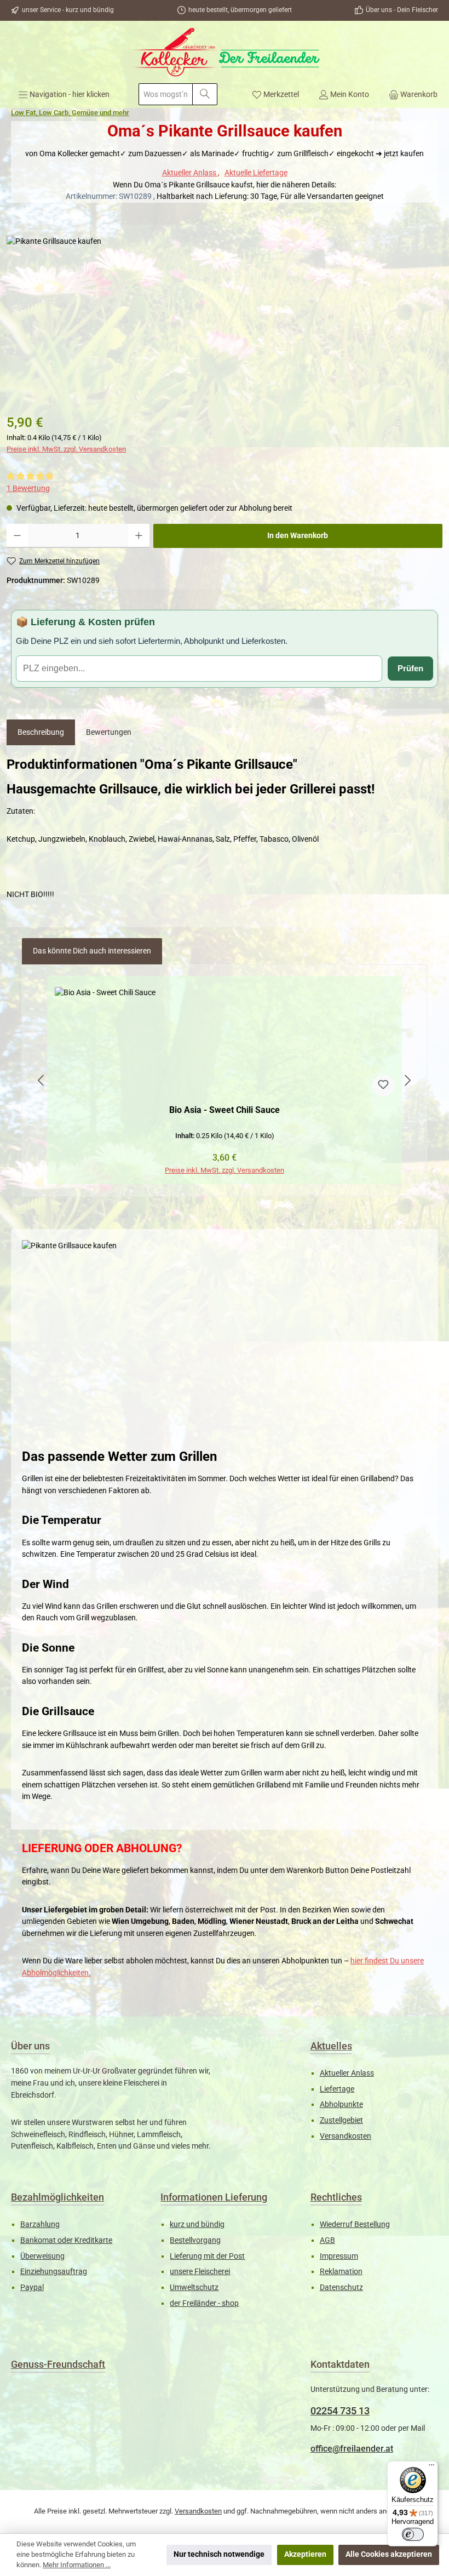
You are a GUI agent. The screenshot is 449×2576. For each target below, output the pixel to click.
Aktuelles (331, 2046)
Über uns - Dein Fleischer (402, 10)
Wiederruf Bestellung (355, 2224)
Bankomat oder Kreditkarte (66, 2240)
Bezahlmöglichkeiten (57, 2197)
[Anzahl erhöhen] (139, 536)
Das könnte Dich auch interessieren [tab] (92, 951)
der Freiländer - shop (204, 2303)
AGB (327, 2240)
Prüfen (410, 668)
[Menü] (431, 2468)
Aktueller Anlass (190, 173)
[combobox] (166, 94)
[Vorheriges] (42, 1080)
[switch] (413, 2534)
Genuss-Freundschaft (58, 2364)
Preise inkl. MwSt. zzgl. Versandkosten (66, 449)
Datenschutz (341, 2287)
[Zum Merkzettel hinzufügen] (383, 1086)
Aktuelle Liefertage (256, 173)
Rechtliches (336, 2197)
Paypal (32, 2287)
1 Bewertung (28, 489)
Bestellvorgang (195, 2240)
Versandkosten (346, 2136)
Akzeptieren (305, 2554)
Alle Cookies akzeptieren (389, 2554)
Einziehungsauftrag (54, 2272)
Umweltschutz (194, 2287)
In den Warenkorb (298, 536)
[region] (225, 1081)
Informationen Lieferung (214, 2197)
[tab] (41, 733)
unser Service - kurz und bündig (68, 10)
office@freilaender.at (352, 2449)
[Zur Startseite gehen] (225, 52)
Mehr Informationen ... (77, 2565)
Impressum (339, 2256)
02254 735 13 (340, 2411)
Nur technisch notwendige (219, 2554)
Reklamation (341, 2272)
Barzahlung (40, 2224)
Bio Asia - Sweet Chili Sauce (225, 1110)
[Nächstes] (407, 1080)
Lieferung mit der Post (207, 2256)
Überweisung (42, 2256)
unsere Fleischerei (200, 2272)
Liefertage (337, 2089)
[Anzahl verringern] (17, 536)
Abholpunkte (341, 2104)
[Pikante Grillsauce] (224, 318)
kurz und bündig (197, 2224)
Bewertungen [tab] (109, 732)
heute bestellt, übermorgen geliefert (240, 10)
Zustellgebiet (341, 2120)
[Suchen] (205, 94)
